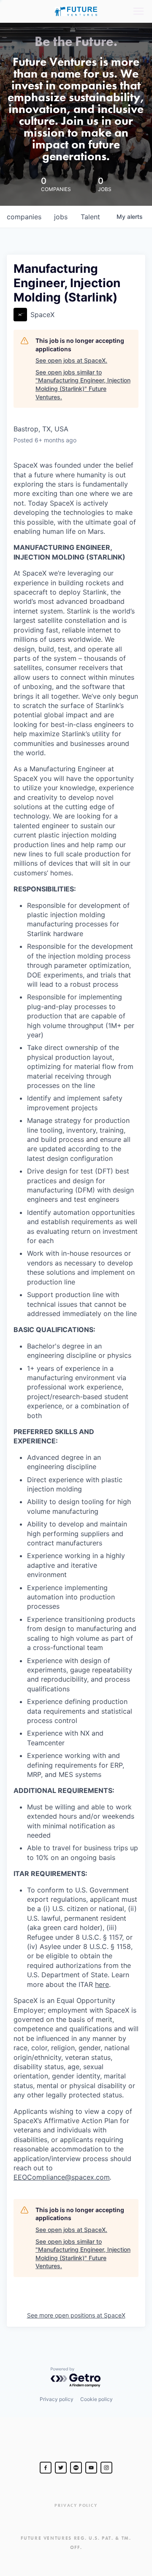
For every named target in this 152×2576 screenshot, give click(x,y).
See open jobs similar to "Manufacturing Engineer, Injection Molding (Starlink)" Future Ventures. (83, 385)
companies (24, 217)
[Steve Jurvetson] (46, 2468)
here (102, 1984)
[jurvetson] (76, 2468)
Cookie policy (96, 2399)
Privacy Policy (76, 2505)
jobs (61, 217)
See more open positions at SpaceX (76, 2315)
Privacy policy (57, 2399)
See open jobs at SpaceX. (71, 360)
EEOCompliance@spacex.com (62, 2177)
